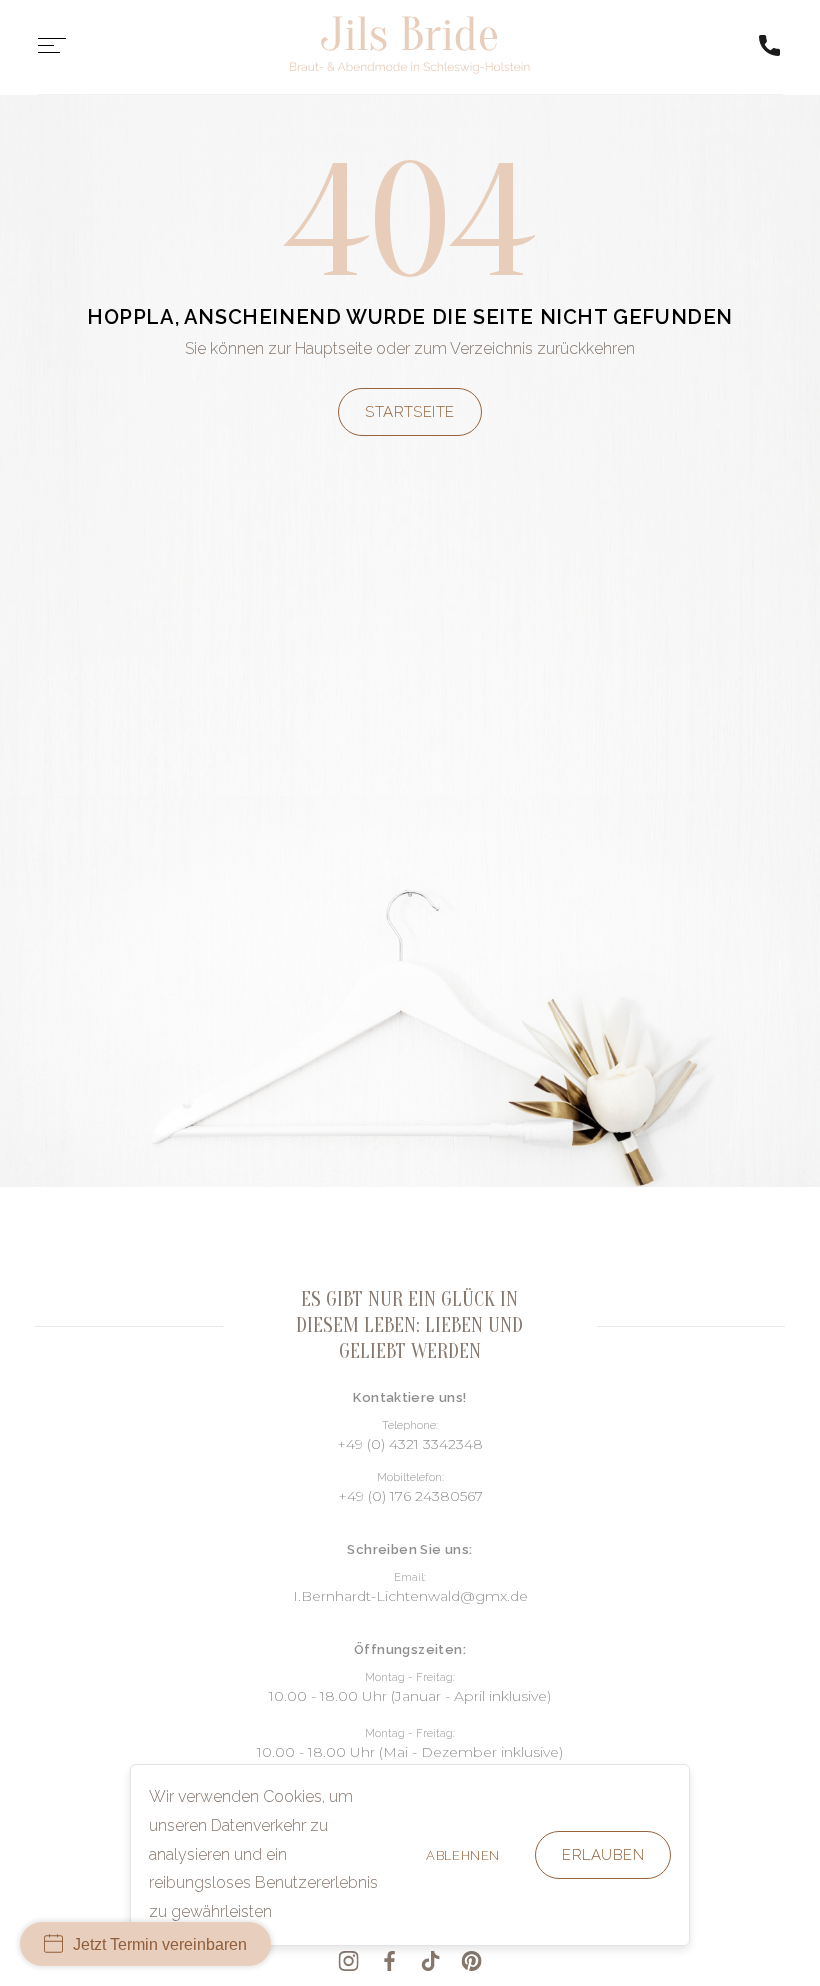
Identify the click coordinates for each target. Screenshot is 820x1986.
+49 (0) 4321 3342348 (410, 1444)
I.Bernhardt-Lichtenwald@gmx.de (410, 1596)
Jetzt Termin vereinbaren (160, 1944)
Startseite (410, 412)
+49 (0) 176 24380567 (410, 1496)
